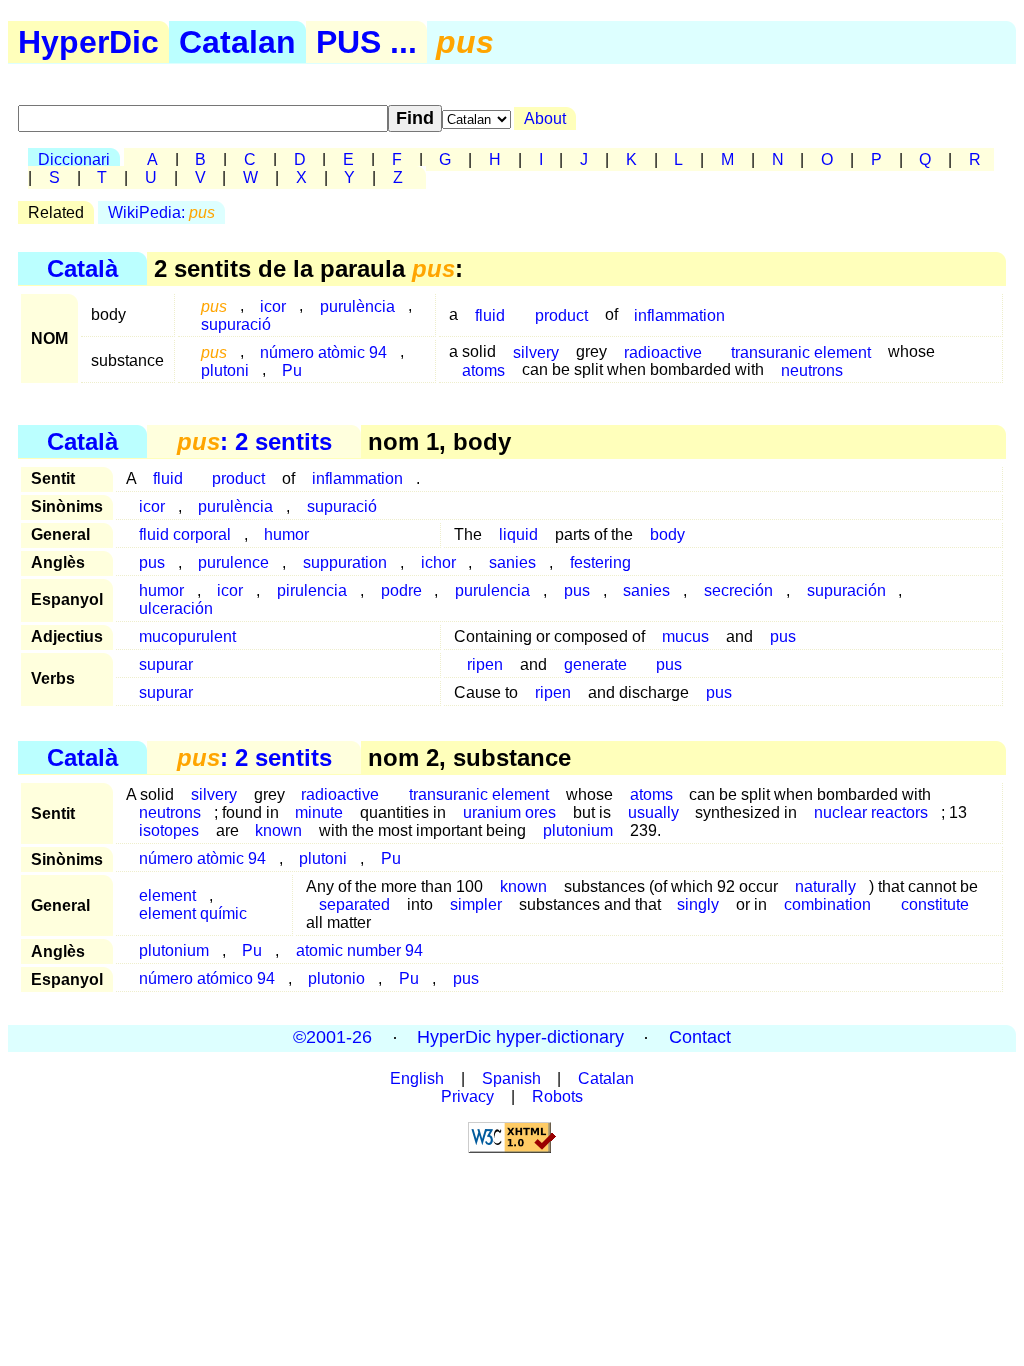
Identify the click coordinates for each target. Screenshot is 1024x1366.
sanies (512, 562)
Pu (292, 369)
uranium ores (509, 812)
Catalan (237, 42)
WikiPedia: (161, 212)
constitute (935, 904)
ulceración (176, 608)
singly (698, 904)
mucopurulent (187, 636)
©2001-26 (332, 1038)
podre (401, 590)
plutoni (225, 369)
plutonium (580, 830)
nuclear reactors (871, 812)
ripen (485, 664)
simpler (476, 904)
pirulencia (312, 590)
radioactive (663, 351)
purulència (357, 305)
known (278, 830)
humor (286, 534)
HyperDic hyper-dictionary (520, 1038)
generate (595, 664)
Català (82, 268)
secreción (738, 590)
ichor (438, 562)
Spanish (511, 1078)
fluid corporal (185, 534)
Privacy (467, 1096)
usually (653, 812)
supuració (236, 323)
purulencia (492, 590)
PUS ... (366, 42)
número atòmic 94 (323, 351)
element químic (193, 913)
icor (152, 506)
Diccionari (74, 159)
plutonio (336, 978)
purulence (233, 562)
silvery (536, 351)
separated (354, 904)
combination (827, 904)
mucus (685, 636)
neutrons (812, 369)
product (561, 314)
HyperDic (88, 42)
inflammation (679, 314)
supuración (846, 590)
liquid (518, 534)
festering (600, 562)
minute (319, 812)
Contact (700, 1038)
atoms (483, 369)
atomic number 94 (359, 950)
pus (152, 562)
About (545, 118)
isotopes (169, 830)
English (417, 1078)
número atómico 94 (207, 978)
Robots (557, 1096)
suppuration (345, 562)
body (667, 534)
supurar (166, 664)
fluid (490, 314)
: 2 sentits (254, 441)
